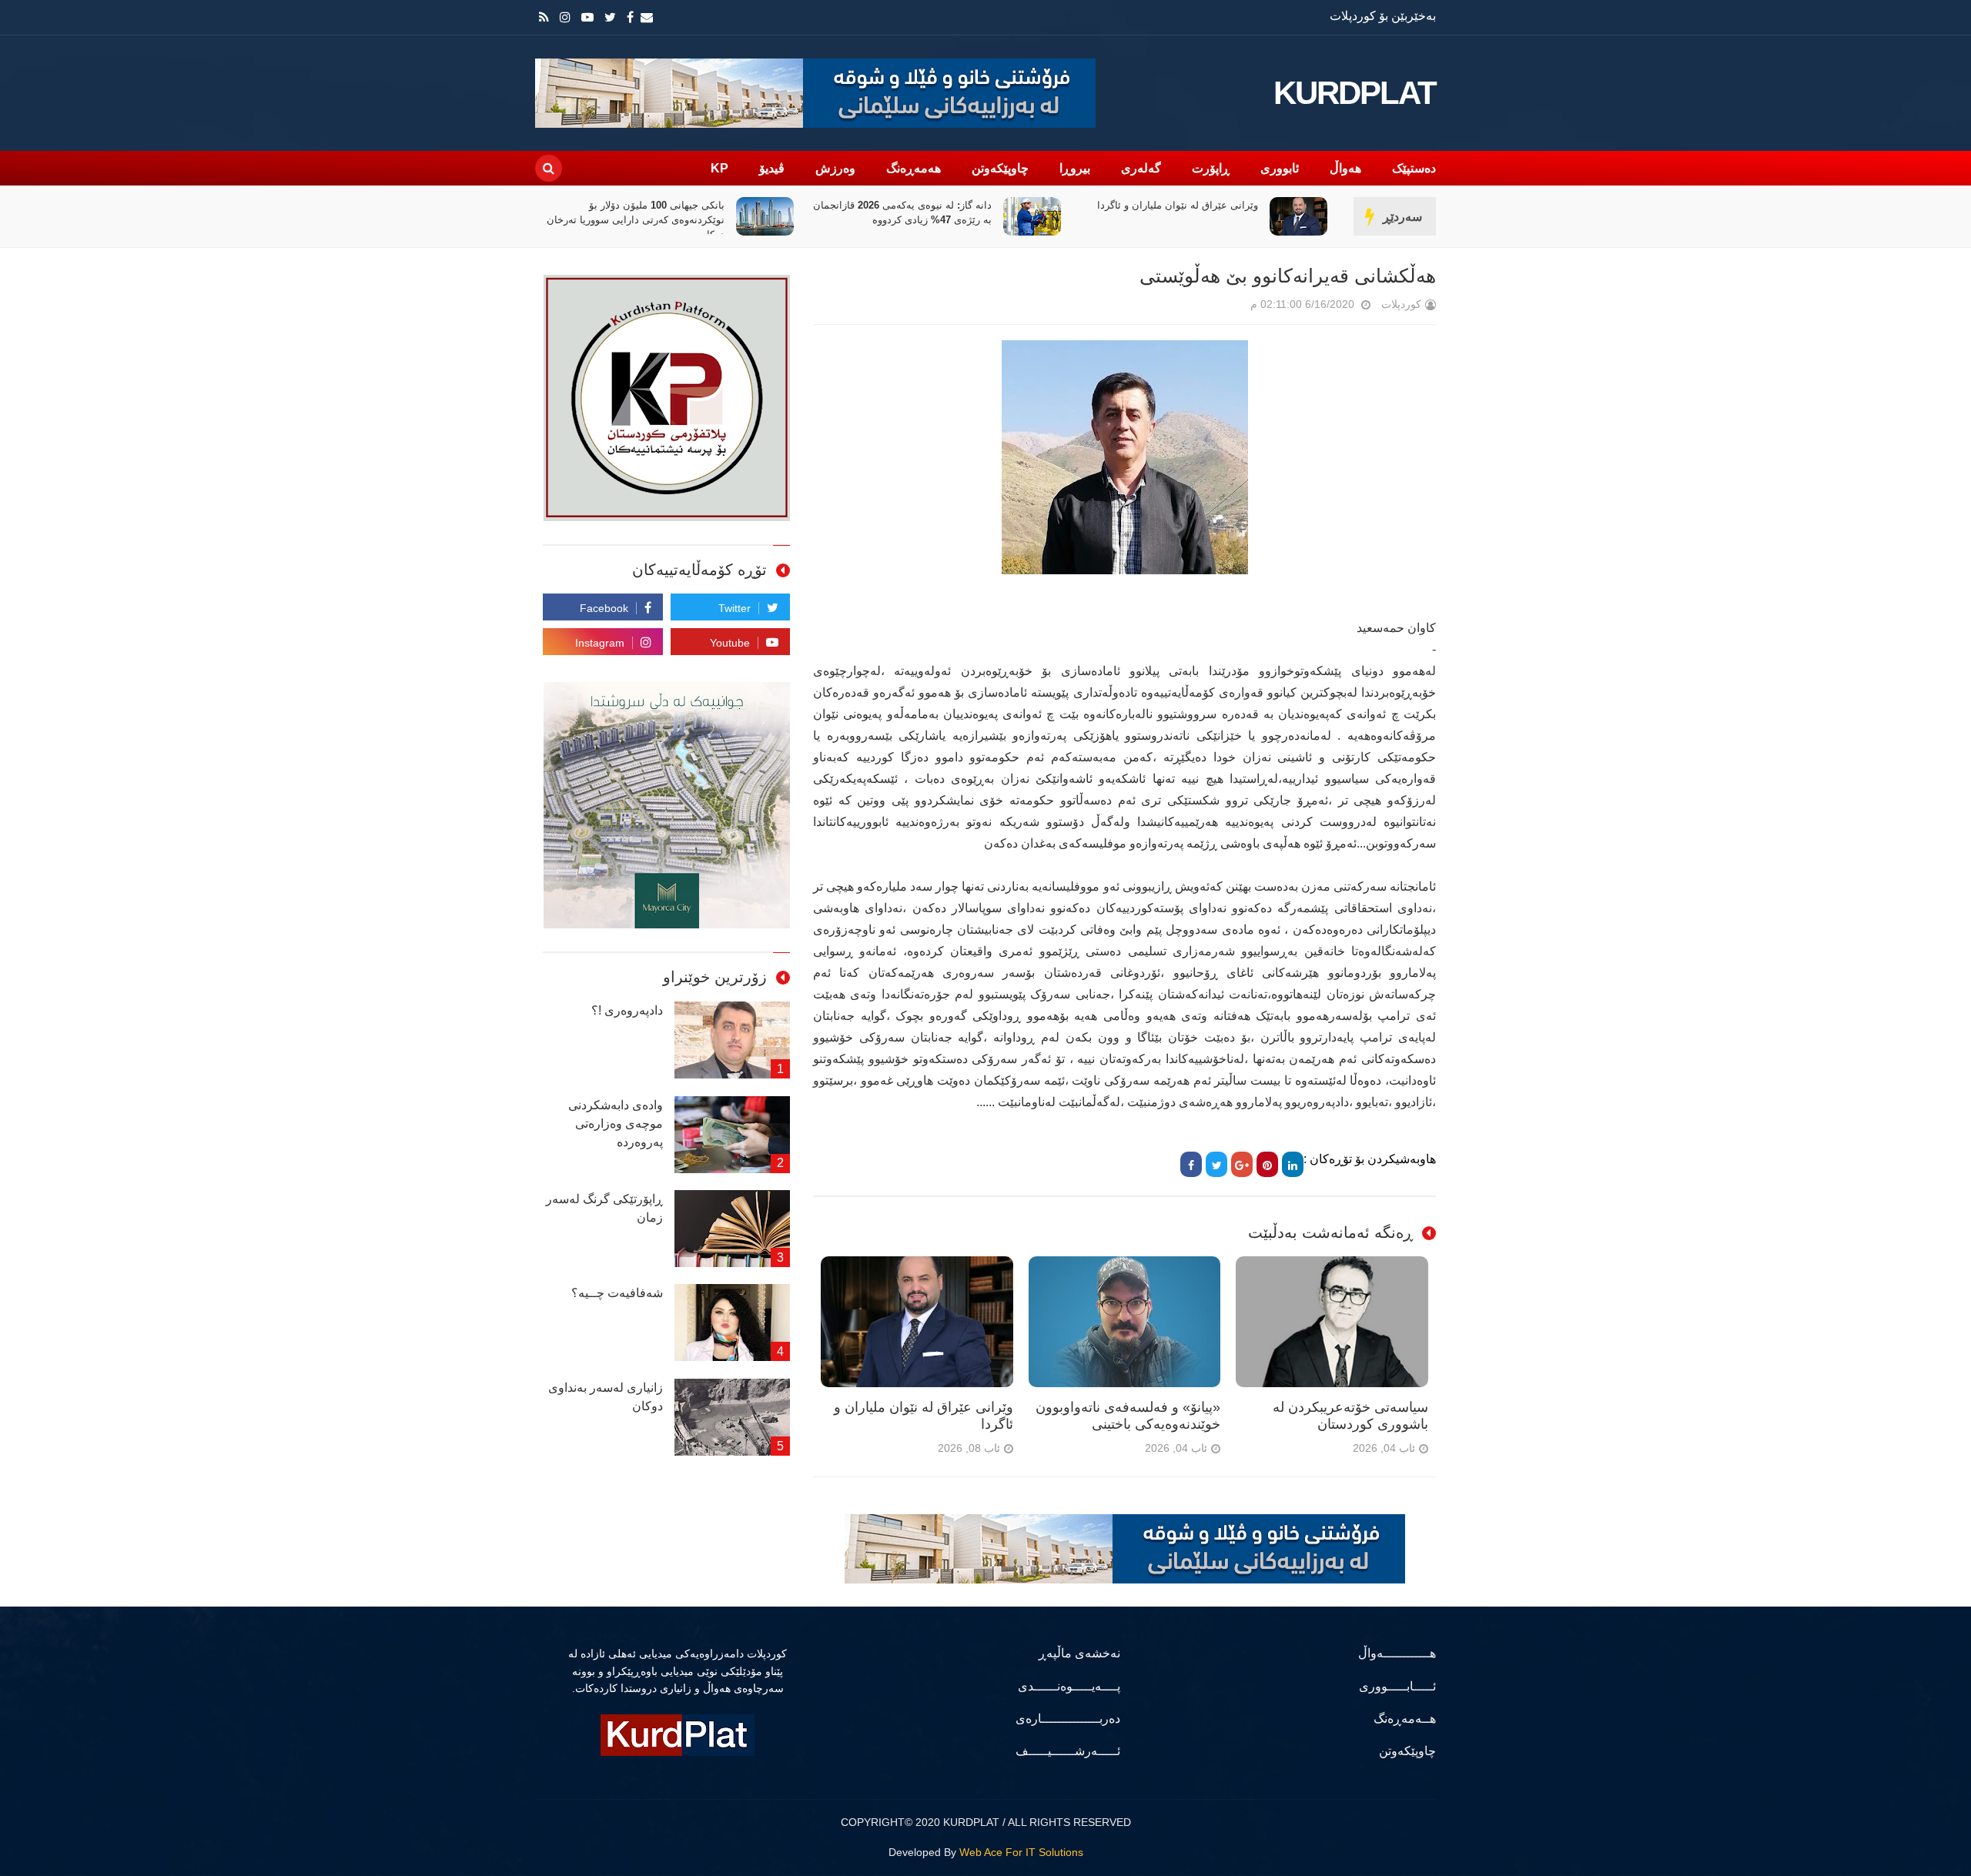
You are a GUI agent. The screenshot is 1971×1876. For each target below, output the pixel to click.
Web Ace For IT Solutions (1021, 1852)
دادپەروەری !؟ (627, 1010)
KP (719, 168)
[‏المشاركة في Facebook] (1191, 1164)
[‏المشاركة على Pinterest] (1267, 1164)
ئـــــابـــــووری (1397, 1686)
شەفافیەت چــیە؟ (617, 1293)
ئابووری (1280, 168)
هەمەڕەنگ (914, 168)
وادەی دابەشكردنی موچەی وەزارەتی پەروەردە (616, 1124)
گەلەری (1141, 168)
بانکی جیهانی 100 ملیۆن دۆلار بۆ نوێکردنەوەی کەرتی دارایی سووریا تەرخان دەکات (903, 220)
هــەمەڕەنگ (1405, 1719)
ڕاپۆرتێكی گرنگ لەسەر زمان (604, 1208)
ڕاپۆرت (1211, 168)
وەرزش (835, 168)
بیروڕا (1075, 168)
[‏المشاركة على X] (1216, 1164)
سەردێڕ (1402, 217)
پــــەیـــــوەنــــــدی (1069, 1686)
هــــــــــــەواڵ (1397, 1653)
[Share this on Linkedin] (1293, 1164)
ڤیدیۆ (772, 168)
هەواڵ (1345, 168)
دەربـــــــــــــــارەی (1068, 1719)
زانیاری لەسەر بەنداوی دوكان (606, 1397)
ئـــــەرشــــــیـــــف (1068, 1751)
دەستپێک (1414, 168)
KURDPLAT (1355, 93)
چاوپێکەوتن (1000, 168)
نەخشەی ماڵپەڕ (1079, 1653)
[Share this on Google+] (1242, 1164)
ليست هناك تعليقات (1229, 308)
